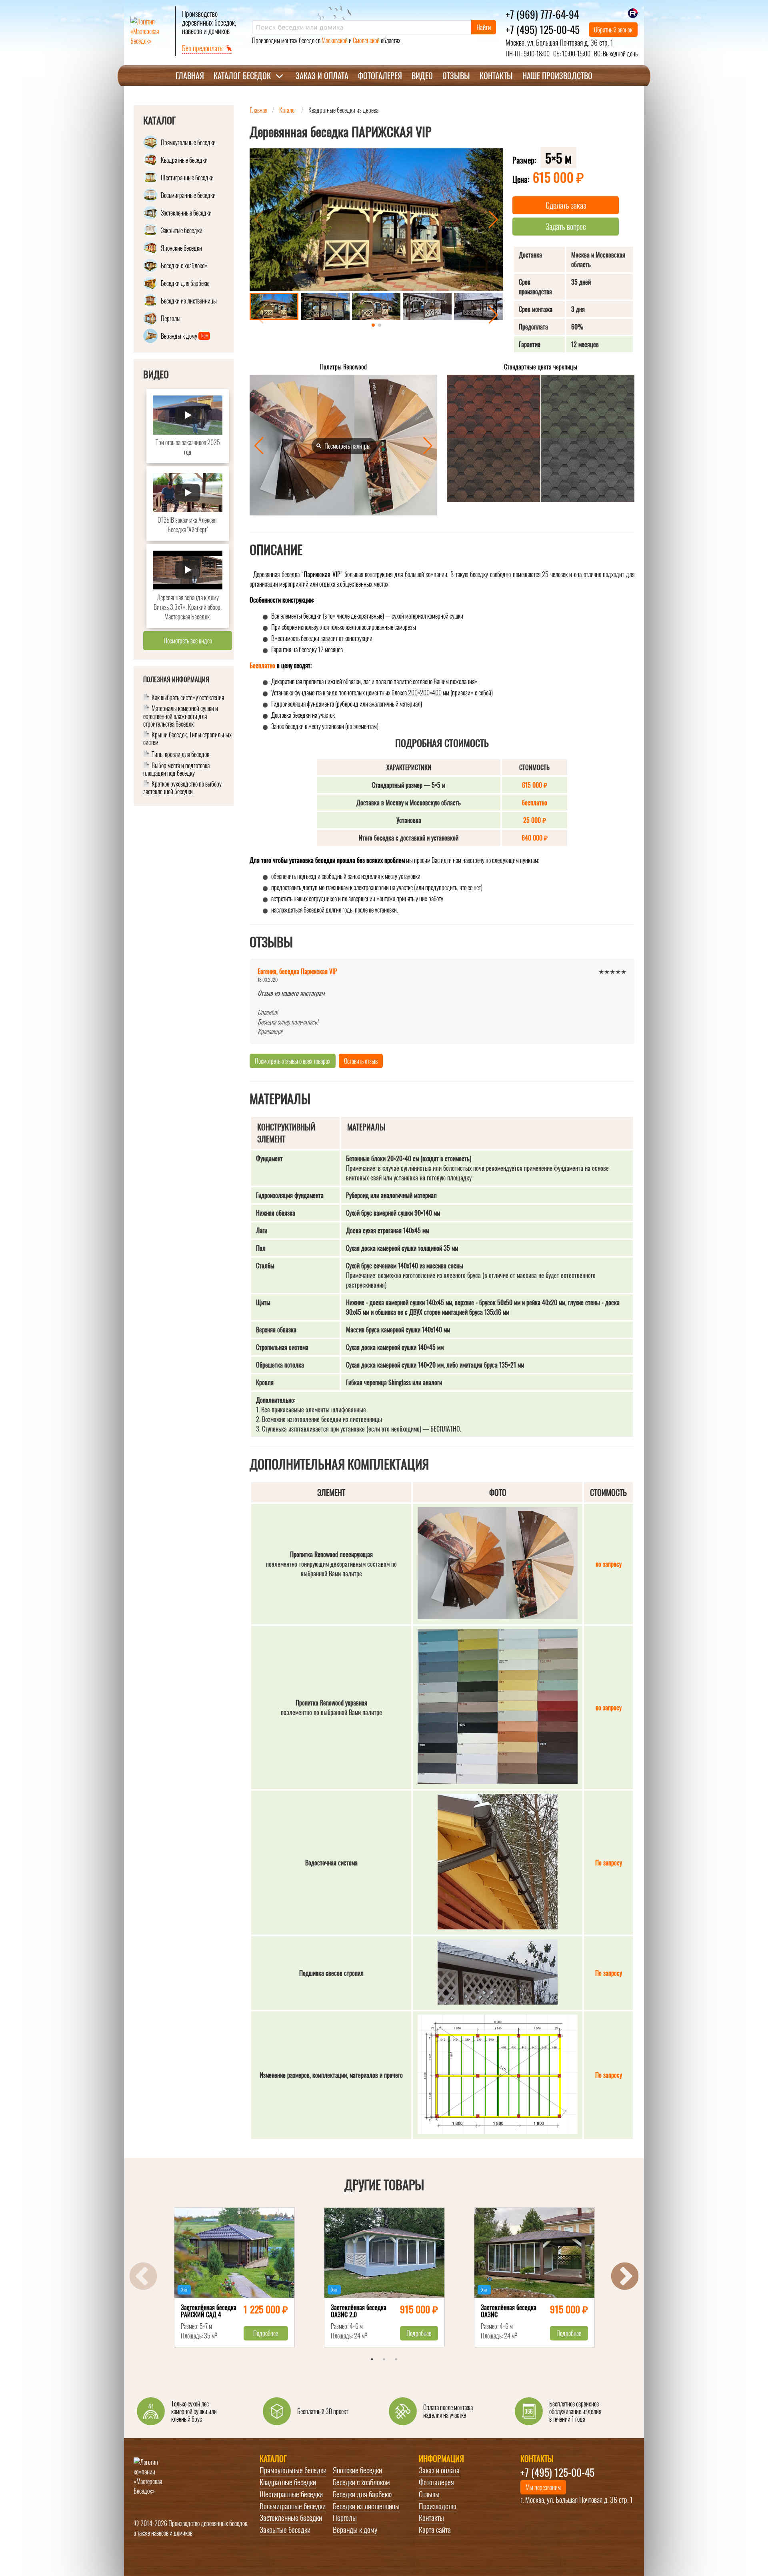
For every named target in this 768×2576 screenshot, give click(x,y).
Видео (422, 76)
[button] (493, 220)
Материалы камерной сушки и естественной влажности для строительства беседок (181, 717)
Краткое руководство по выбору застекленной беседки (182, 788)
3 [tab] (396, 2359)
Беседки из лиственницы (366, 2506)
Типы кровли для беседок (180, 755)
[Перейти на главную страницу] (150, 31)
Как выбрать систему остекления (188, 698)
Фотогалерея (380, 76)
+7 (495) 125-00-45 (543, 29)
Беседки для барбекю (362, 2494)
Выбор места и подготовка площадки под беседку (176, 770)
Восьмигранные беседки (293, 2506)
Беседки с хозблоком (361, 2482)
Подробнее (266, 2333)
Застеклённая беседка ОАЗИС (509, 2312)
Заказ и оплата (322, 76)
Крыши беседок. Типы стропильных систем (187, 739)
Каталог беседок (242, 76)
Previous (143, 2277)
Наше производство (557, 76)
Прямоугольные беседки (293, 2470)
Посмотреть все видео (188, 641)
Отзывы (456, 76)
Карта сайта (435, 2530)
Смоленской (366, 40)
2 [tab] (384, 2359)
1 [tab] (372, 2359)
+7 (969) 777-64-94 (542, 14)
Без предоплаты (204, 48)
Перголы (345, 2518)
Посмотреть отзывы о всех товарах (293, 1061)
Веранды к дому (355, 2530)
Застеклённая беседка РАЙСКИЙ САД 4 (209, 2312)
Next (625, 2277)
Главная (190, 76)
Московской (335, 40)
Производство (438, 2506)
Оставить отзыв (361, 1061)
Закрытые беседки (285, 2530)
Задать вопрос (566, 226)
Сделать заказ (566, 205)
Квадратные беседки (288, 2482)
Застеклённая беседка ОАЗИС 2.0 (359, 2312)
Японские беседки (357, 2470)
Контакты (496, 76)
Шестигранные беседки (291, 2494)
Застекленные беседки (291, 2518)
